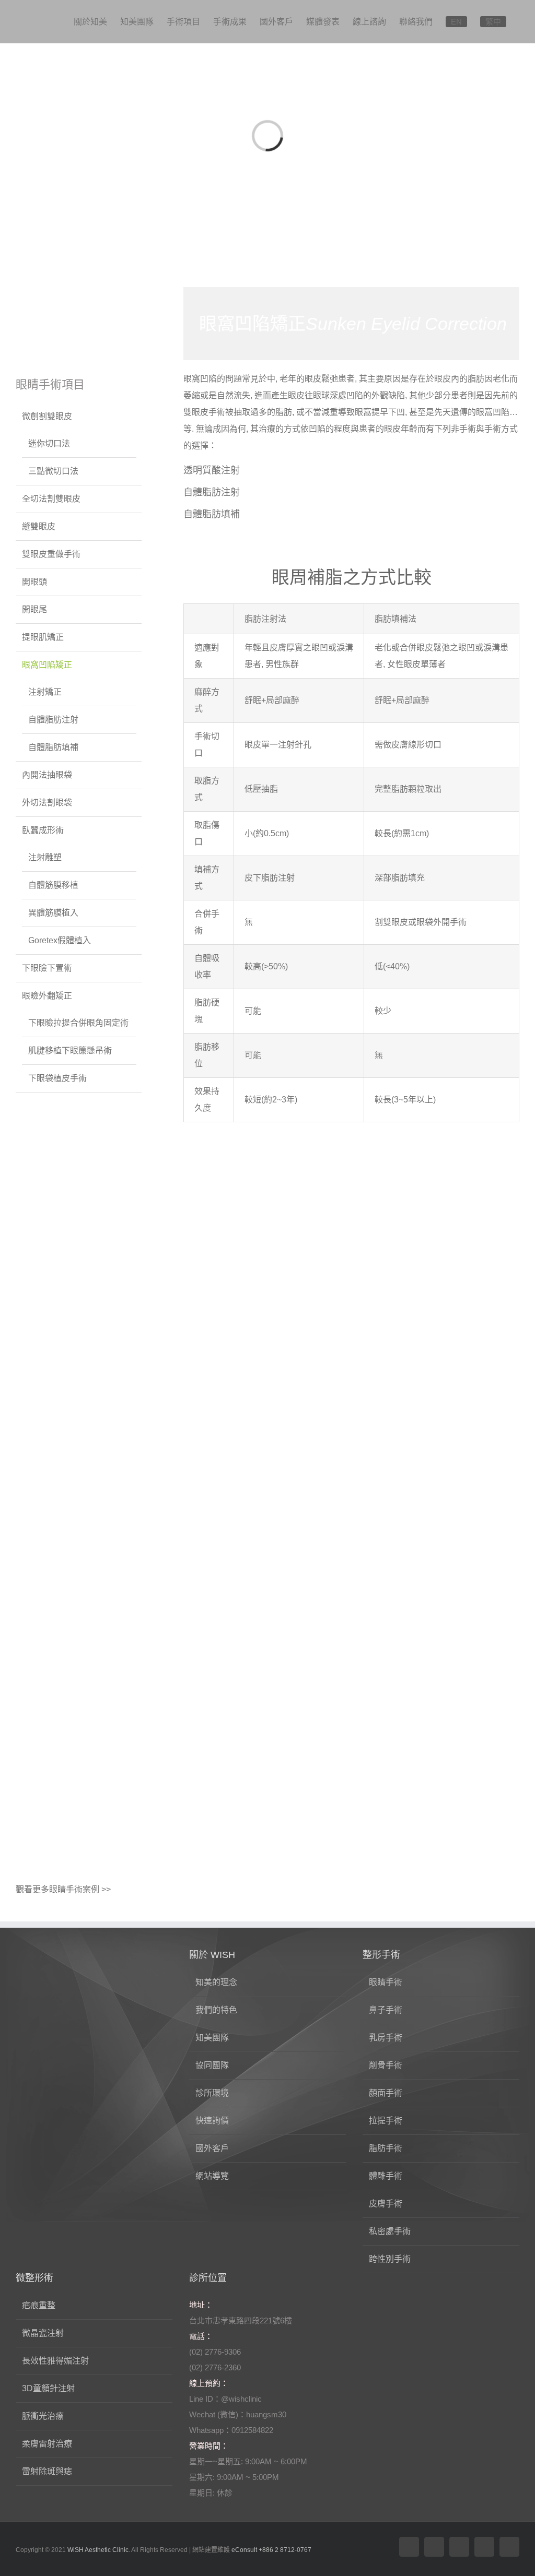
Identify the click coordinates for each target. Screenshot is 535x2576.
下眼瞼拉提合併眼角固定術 (78, 1023)
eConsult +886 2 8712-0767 (271, 2550)
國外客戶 (212, 2148)
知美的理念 (216, 1982)
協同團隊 (212, 2065)
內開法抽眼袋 (47, 775)
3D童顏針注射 (48, 2388)
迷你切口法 (49, 443)
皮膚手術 (386, 2204)
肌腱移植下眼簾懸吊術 (70, 1050)
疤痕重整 (39, 2305)
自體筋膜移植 (53, 885)
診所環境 (212, 2093)
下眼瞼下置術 (47, 968)
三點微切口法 (53, 471)
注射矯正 (45, 692)
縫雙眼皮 (39, 526)
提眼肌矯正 (43, 637)
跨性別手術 (390, 2259)
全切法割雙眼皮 (51, 499)
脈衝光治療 (43, 2416)
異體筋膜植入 (53, 913)
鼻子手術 (386, 2010)
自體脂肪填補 (212, 514)
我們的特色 (216, 2010)
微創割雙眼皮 (47, 416)
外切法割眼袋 (47, 803)
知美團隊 (212, 2038)
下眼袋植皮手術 (57, 1078)
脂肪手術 (386, 2148)
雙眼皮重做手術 (51, 554)
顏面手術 (386, 2093)
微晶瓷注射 (43, 2333)
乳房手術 (386, 2038)
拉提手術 (386, 2121)
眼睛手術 (386, 1982)
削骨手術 (386, 2065)
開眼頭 (34, 582)
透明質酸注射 (212, 470)
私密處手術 (390, 2231)
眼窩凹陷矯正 (47, 665)
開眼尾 (34, 609)
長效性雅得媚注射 (55, 2361)
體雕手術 (386, 2176)
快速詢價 (212, 2121)
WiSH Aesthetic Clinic (98, 2550)
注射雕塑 (45, 857)
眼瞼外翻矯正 (47, 996)
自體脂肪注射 (212, 492)
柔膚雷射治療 (47, 2444)
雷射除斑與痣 (47, 2471)
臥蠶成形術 (43, 830)
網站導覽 (212, 2176)
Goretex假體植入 (60, 940)
